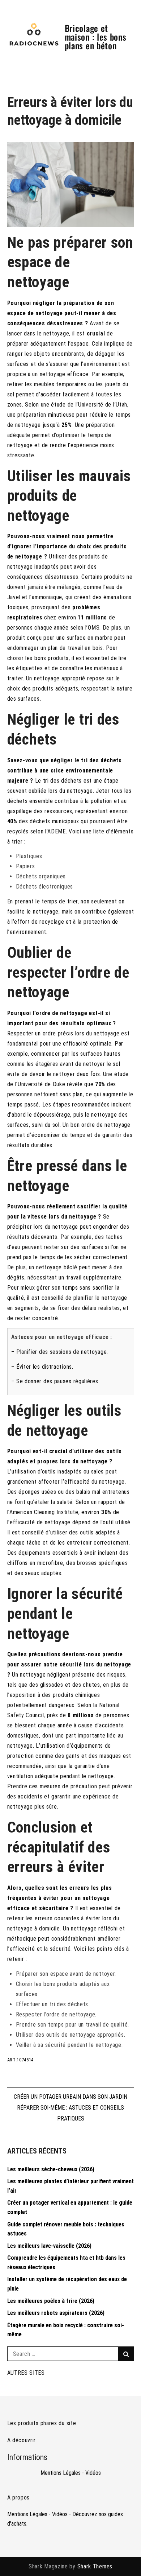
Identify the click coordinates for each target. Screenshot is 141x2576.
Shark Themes (95, 2566)
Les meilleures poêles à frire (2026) (51, 2301)
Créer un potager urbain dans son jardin (70, 2097)
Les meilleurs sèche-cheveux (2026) (51, 2169)
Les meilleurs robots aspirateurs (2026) (56, 2313)
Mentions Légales (61, 2473)
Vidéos (93, 2473)
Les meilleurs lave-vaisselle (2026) (49, 2246)
